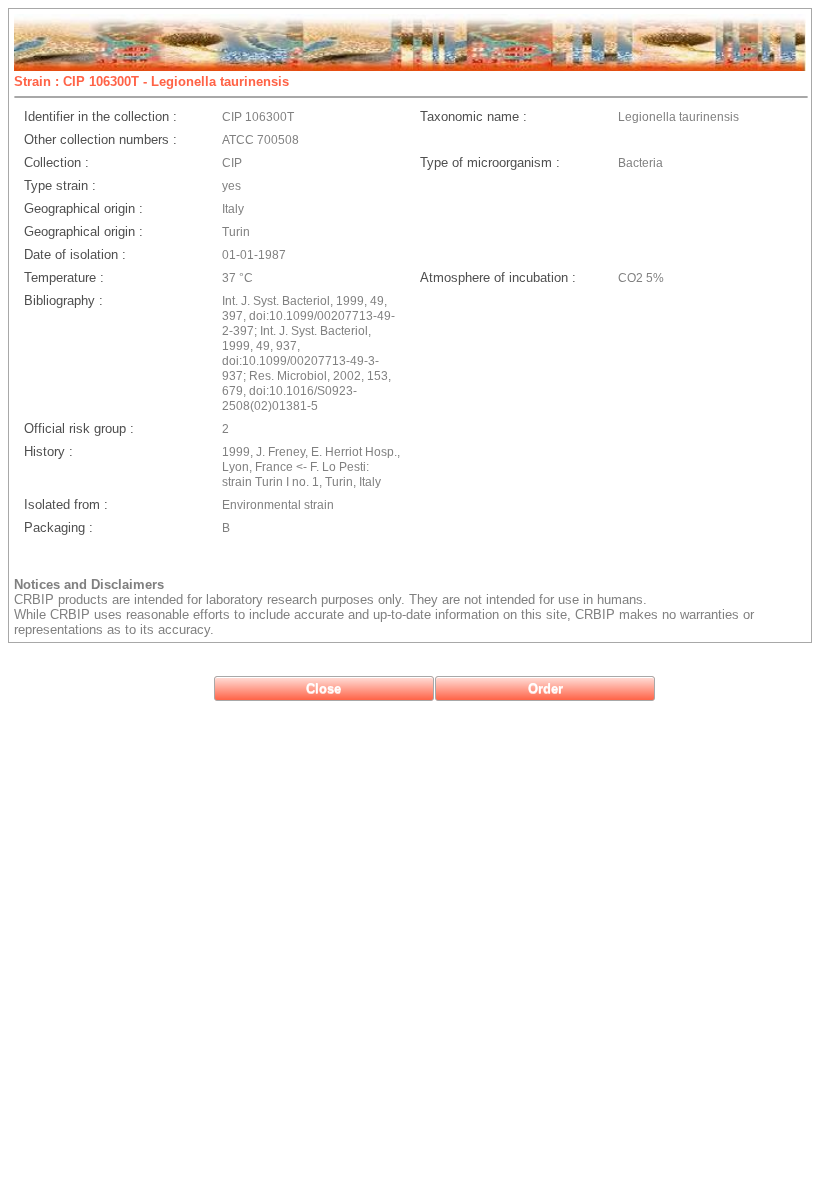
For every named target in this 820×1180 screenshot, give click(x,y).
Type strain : (60, 185)
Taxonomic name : (473, 116)
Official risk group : (79, 428)
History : (48, 451)
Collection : (56, 162)
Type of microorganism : (490, 162)
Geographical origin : (83, 208)
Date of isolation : (75, 254)
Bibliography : (63, 300)
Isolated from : (66, 504)
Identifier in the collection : (100, 116)
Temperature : (64, 277)
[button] (324, 688)
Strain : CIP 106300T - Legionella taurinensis (151, 81)
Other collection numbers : (100, 139)
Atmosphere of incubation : (498, 277)
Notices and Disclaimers (89, 584)
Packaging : (58, 527)
